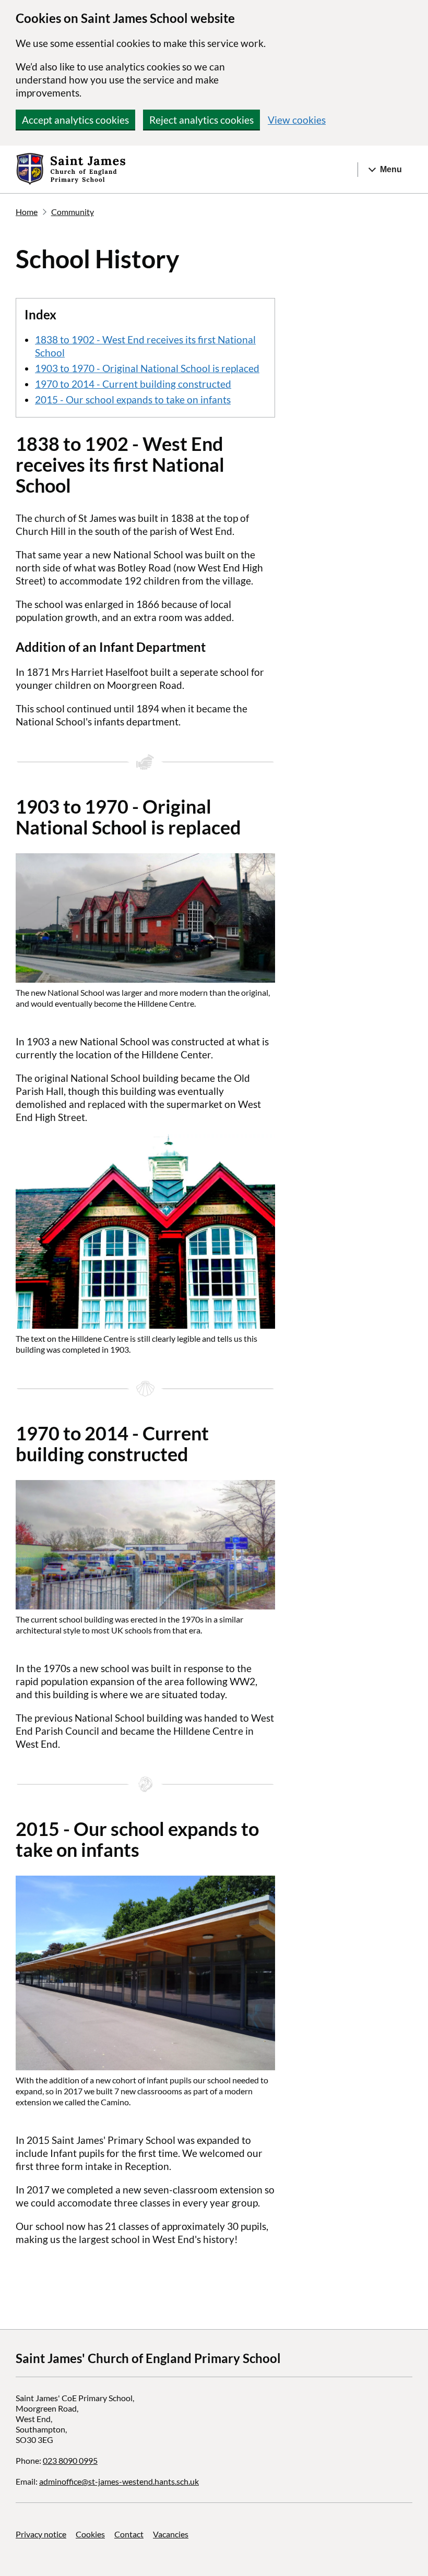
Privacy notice (41, 2534)
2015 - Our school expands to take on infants (133, 399)
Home (27, 212)
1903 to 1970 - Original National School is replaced (147, 368)
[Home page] (71, 170)
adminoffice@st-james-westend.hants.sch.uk (119, 2481)
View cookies (297, 120)
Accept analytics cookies (75, 120)
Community (73, 212)
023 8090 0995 (70, 2460)
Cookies (90, 2534)
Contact (129, 2534)
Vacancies (171, 2534)
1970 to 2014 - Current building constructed (133, 384)
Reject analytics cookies (201, 120)
